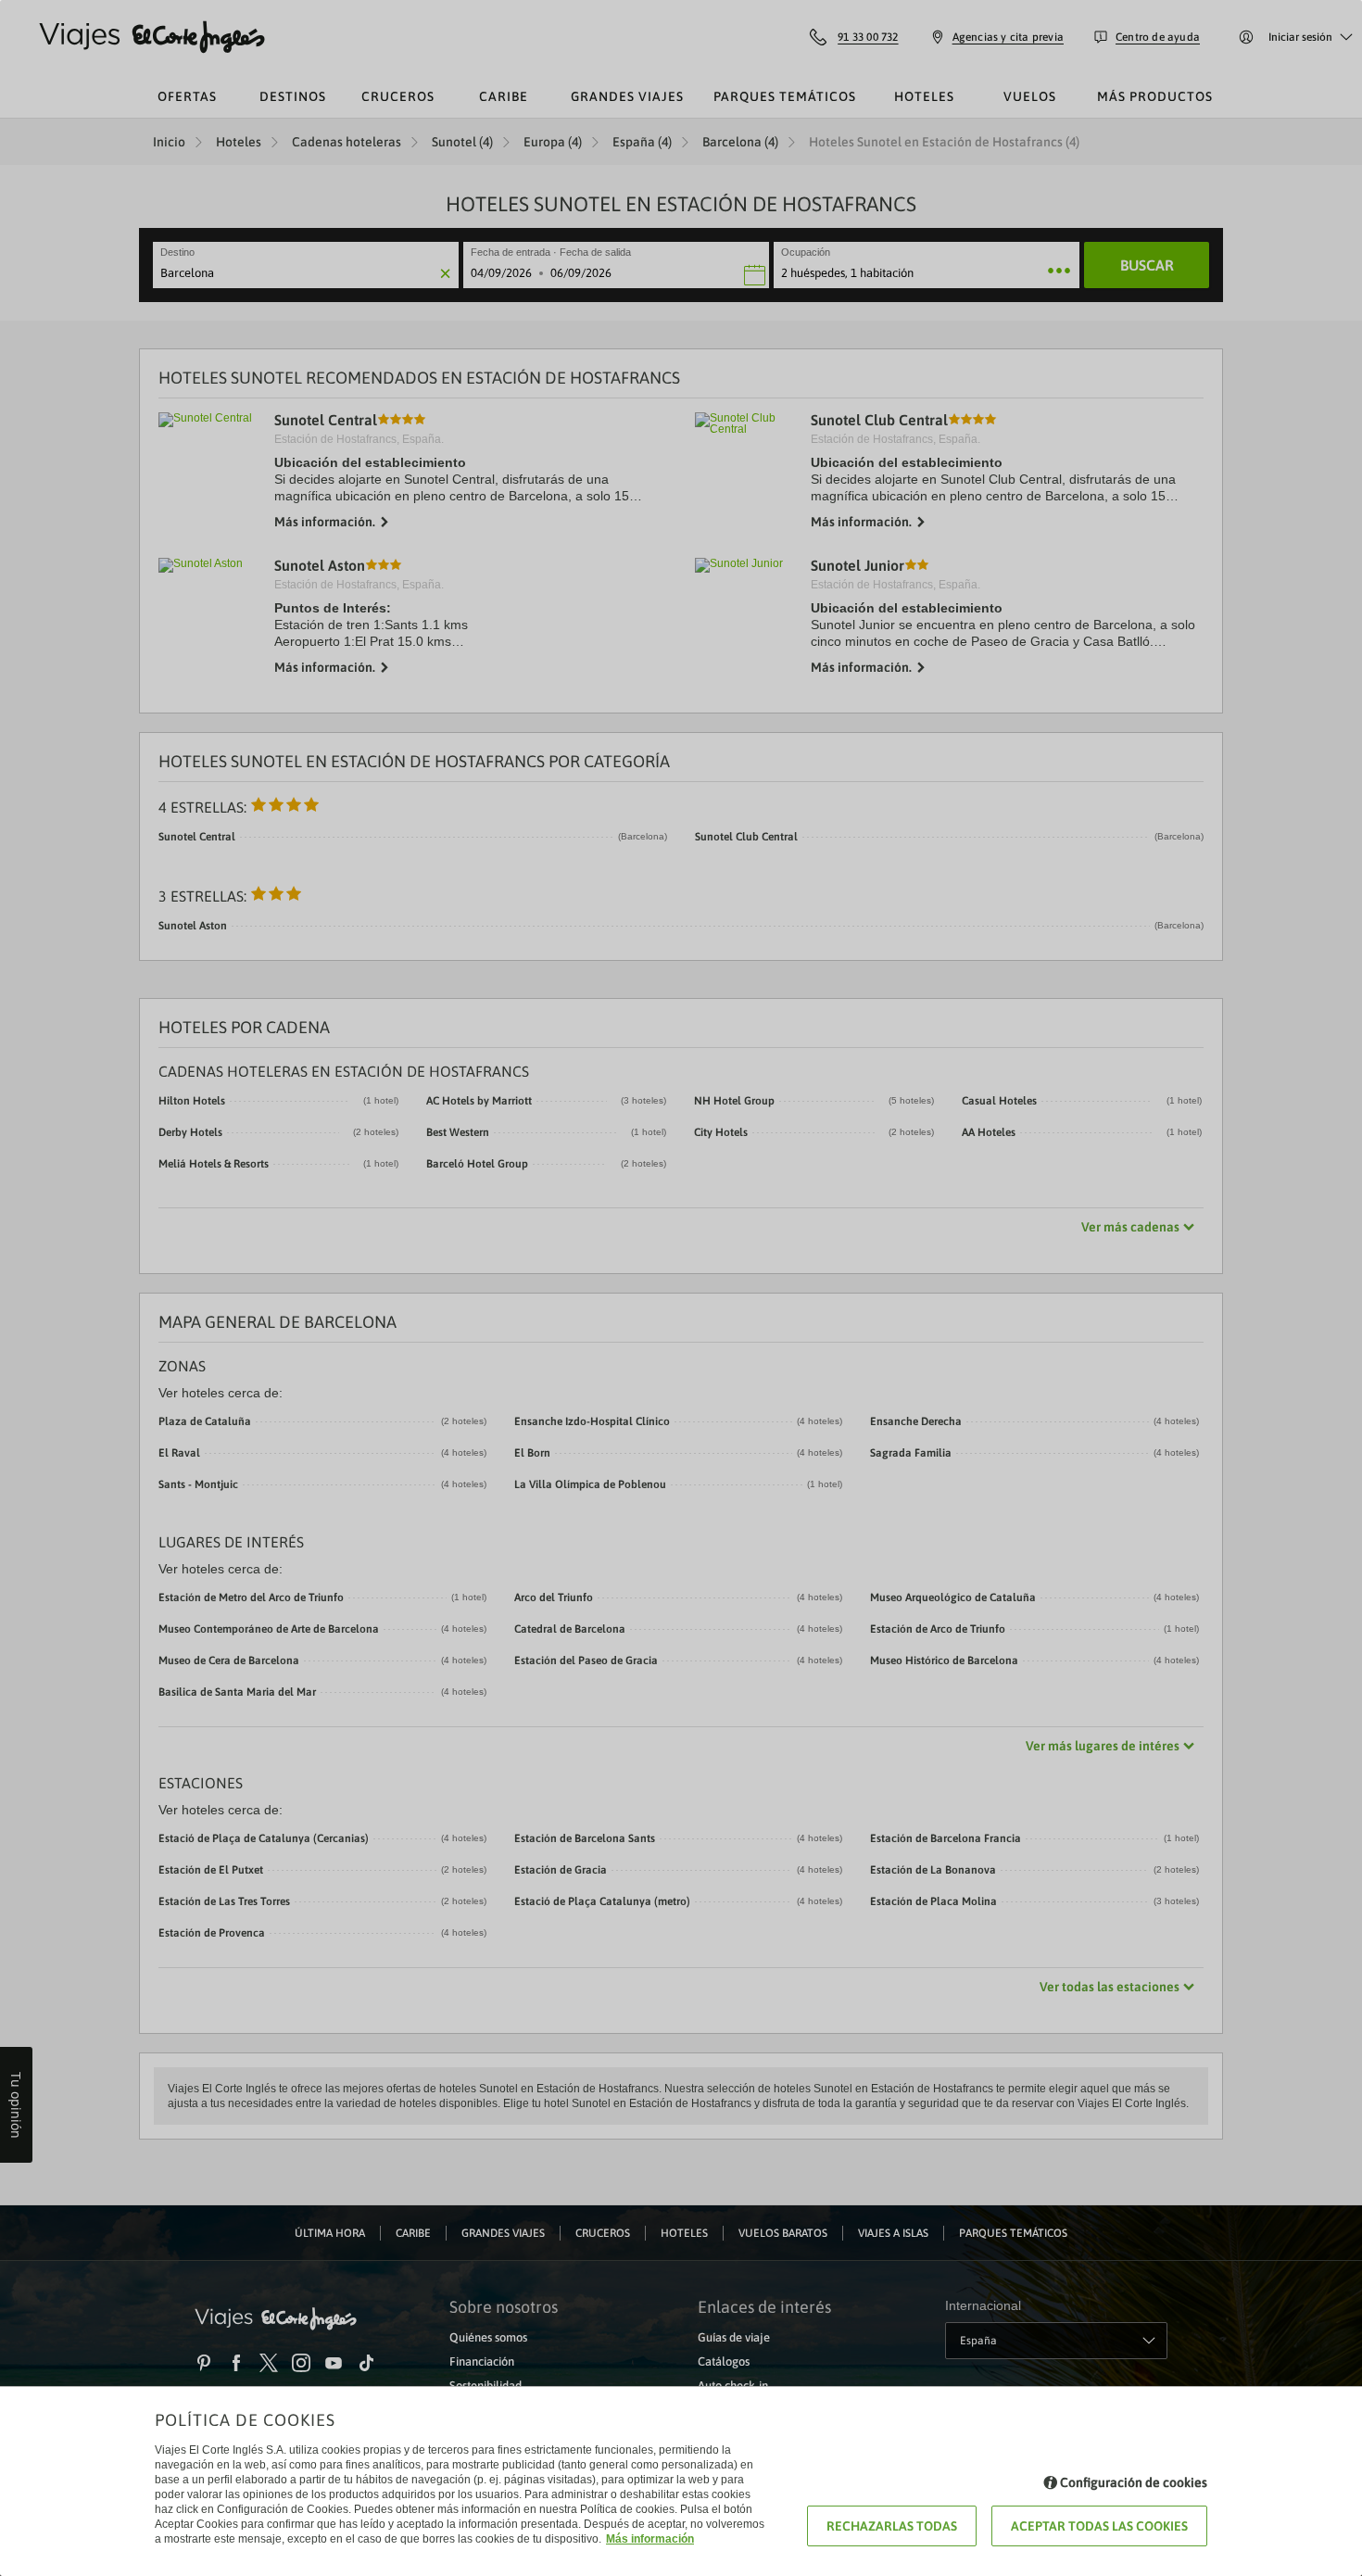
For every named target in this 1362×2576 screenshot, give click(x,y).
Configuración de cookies (1134, 2482)
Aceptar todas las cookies (1099, 2526)
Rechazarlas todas (892, 2526)
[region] (681, 1288)
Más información (650, 2539)
